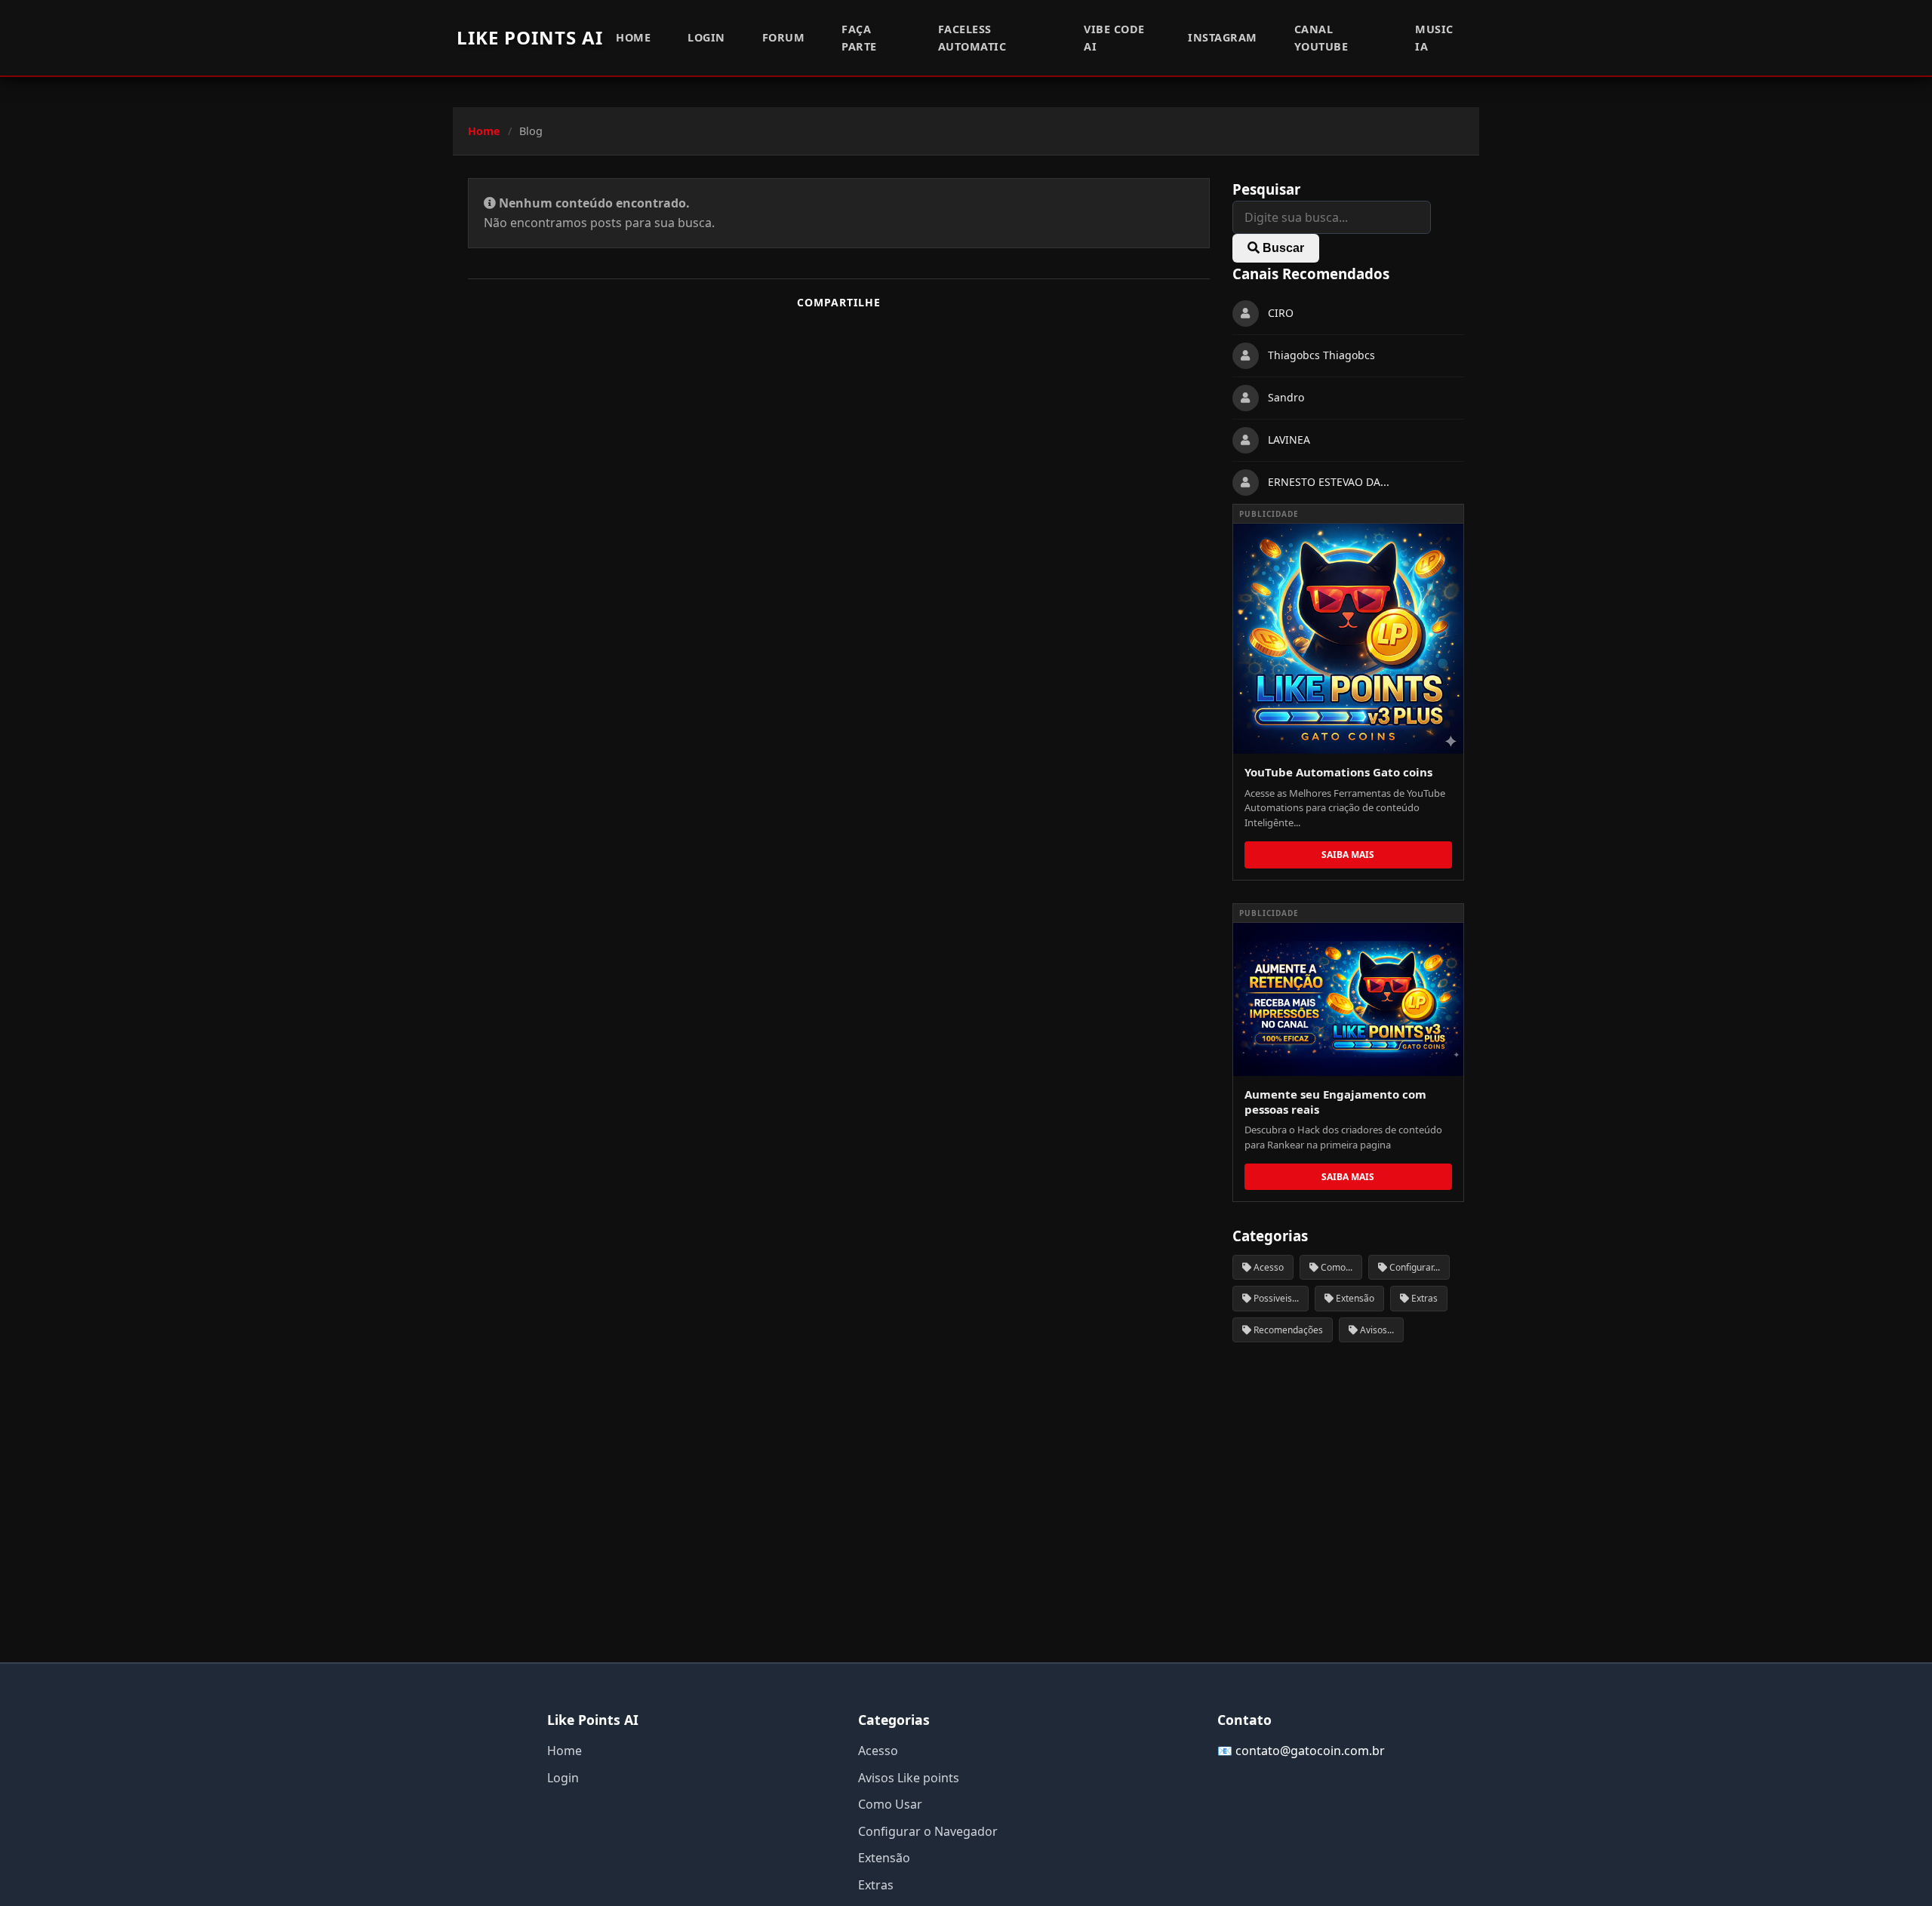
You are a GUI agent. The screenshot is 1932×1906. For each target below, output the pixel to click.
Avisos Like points (909, 1778)
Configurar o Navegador (928, 1831)
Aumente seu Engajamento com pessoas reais (1335, 1102)
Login (706, 37)
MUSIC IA (1434, 38)
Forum (784, 37)
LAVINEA (1289, 440)
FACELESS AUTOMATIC (972, 38)
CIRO (1281, 314)
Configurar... (1414, 1267)
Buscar (1282, 248)
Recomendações (1287, 1330)
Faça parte (859, 38)
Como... (1335, 1267)
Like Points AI (530, 37)
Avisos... (1376, 1330)
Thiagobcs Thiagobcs (1321, 356)
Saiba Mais (1348, 855)
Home (633, 37)
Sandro (1286, 398)
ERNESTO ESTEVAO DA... (1329, 483)
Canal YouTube (1321, 38)
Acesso (1267, 1267)
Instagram (1223, 37)
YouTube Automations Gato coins (1338, 772)
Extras (1423, 1298)
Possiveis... (1275, 1298)
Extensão (1354, 1298)
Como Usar (890, 1804)
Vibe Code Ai (1114, 38)
